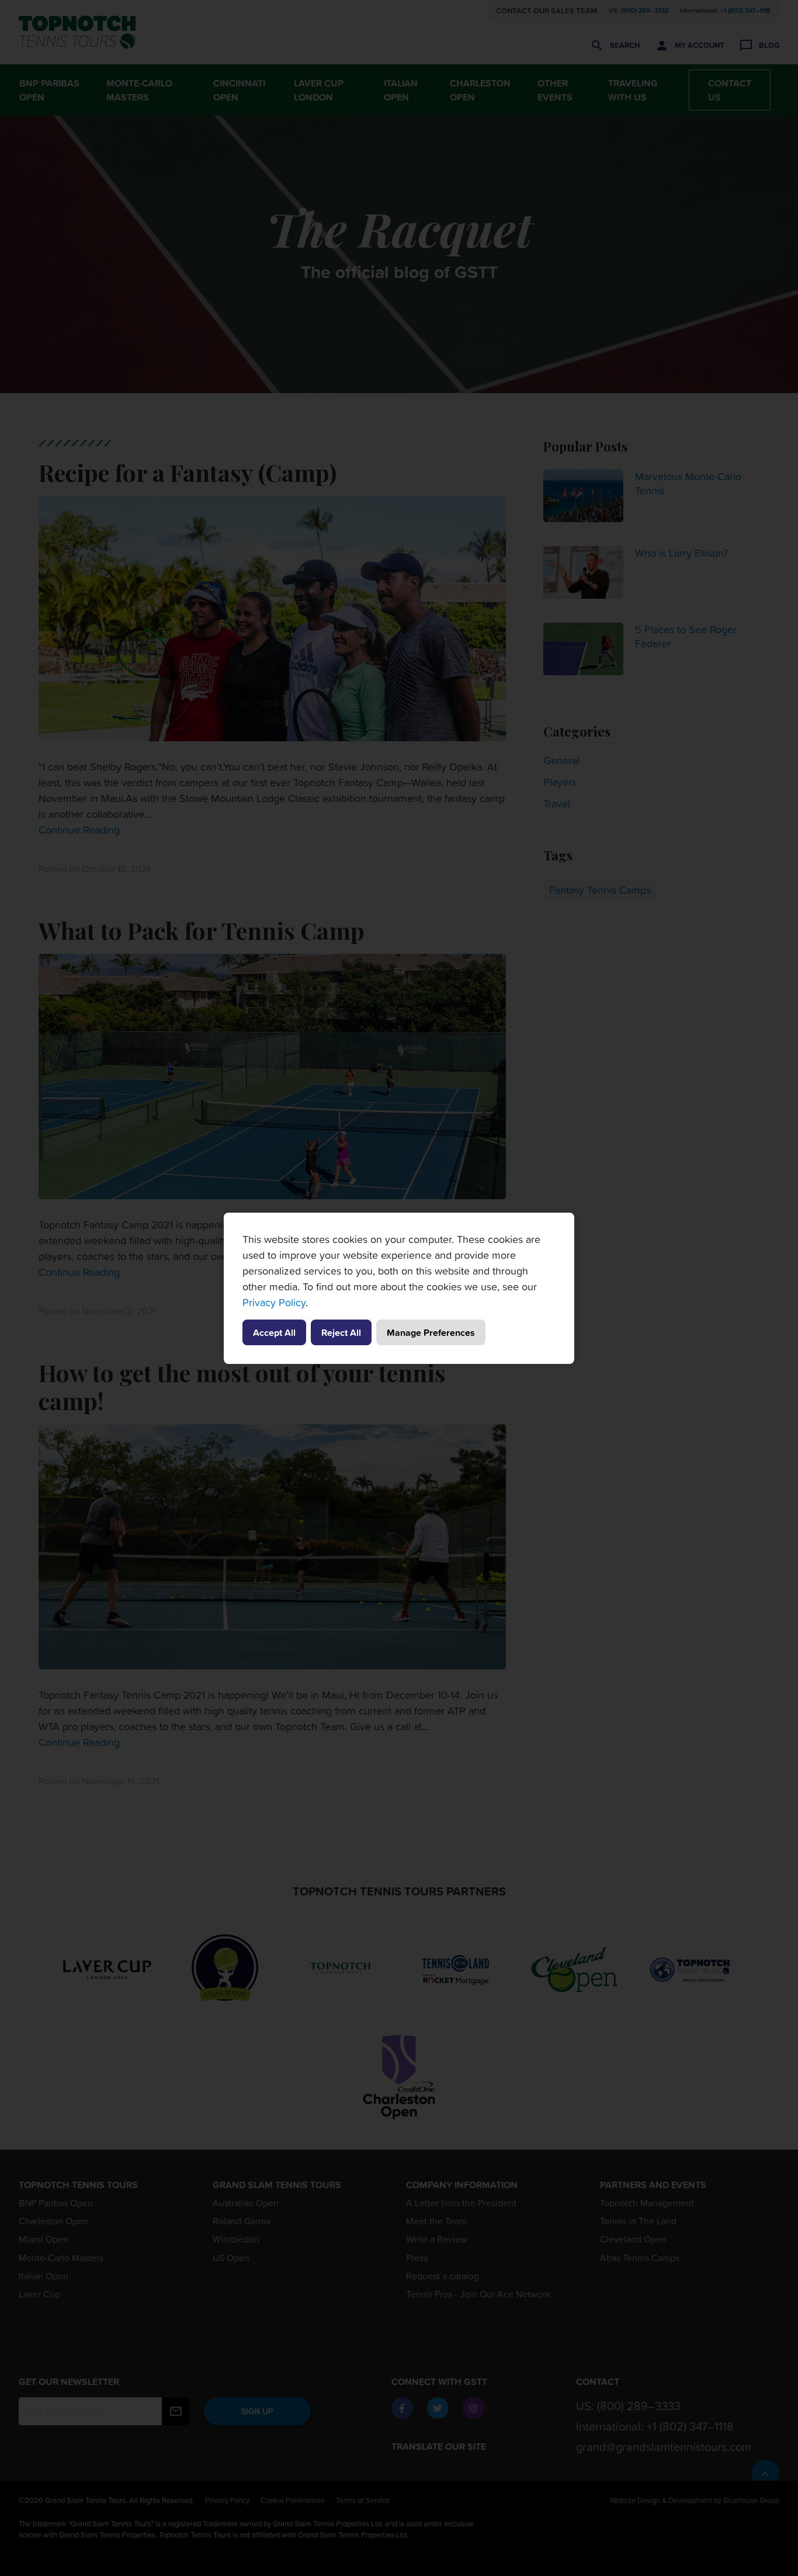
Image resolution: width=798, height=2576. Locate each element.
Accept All (274, 1332)
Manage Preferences (431, 1332)
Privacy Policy (274, 1302)
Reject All (341, 1332)
